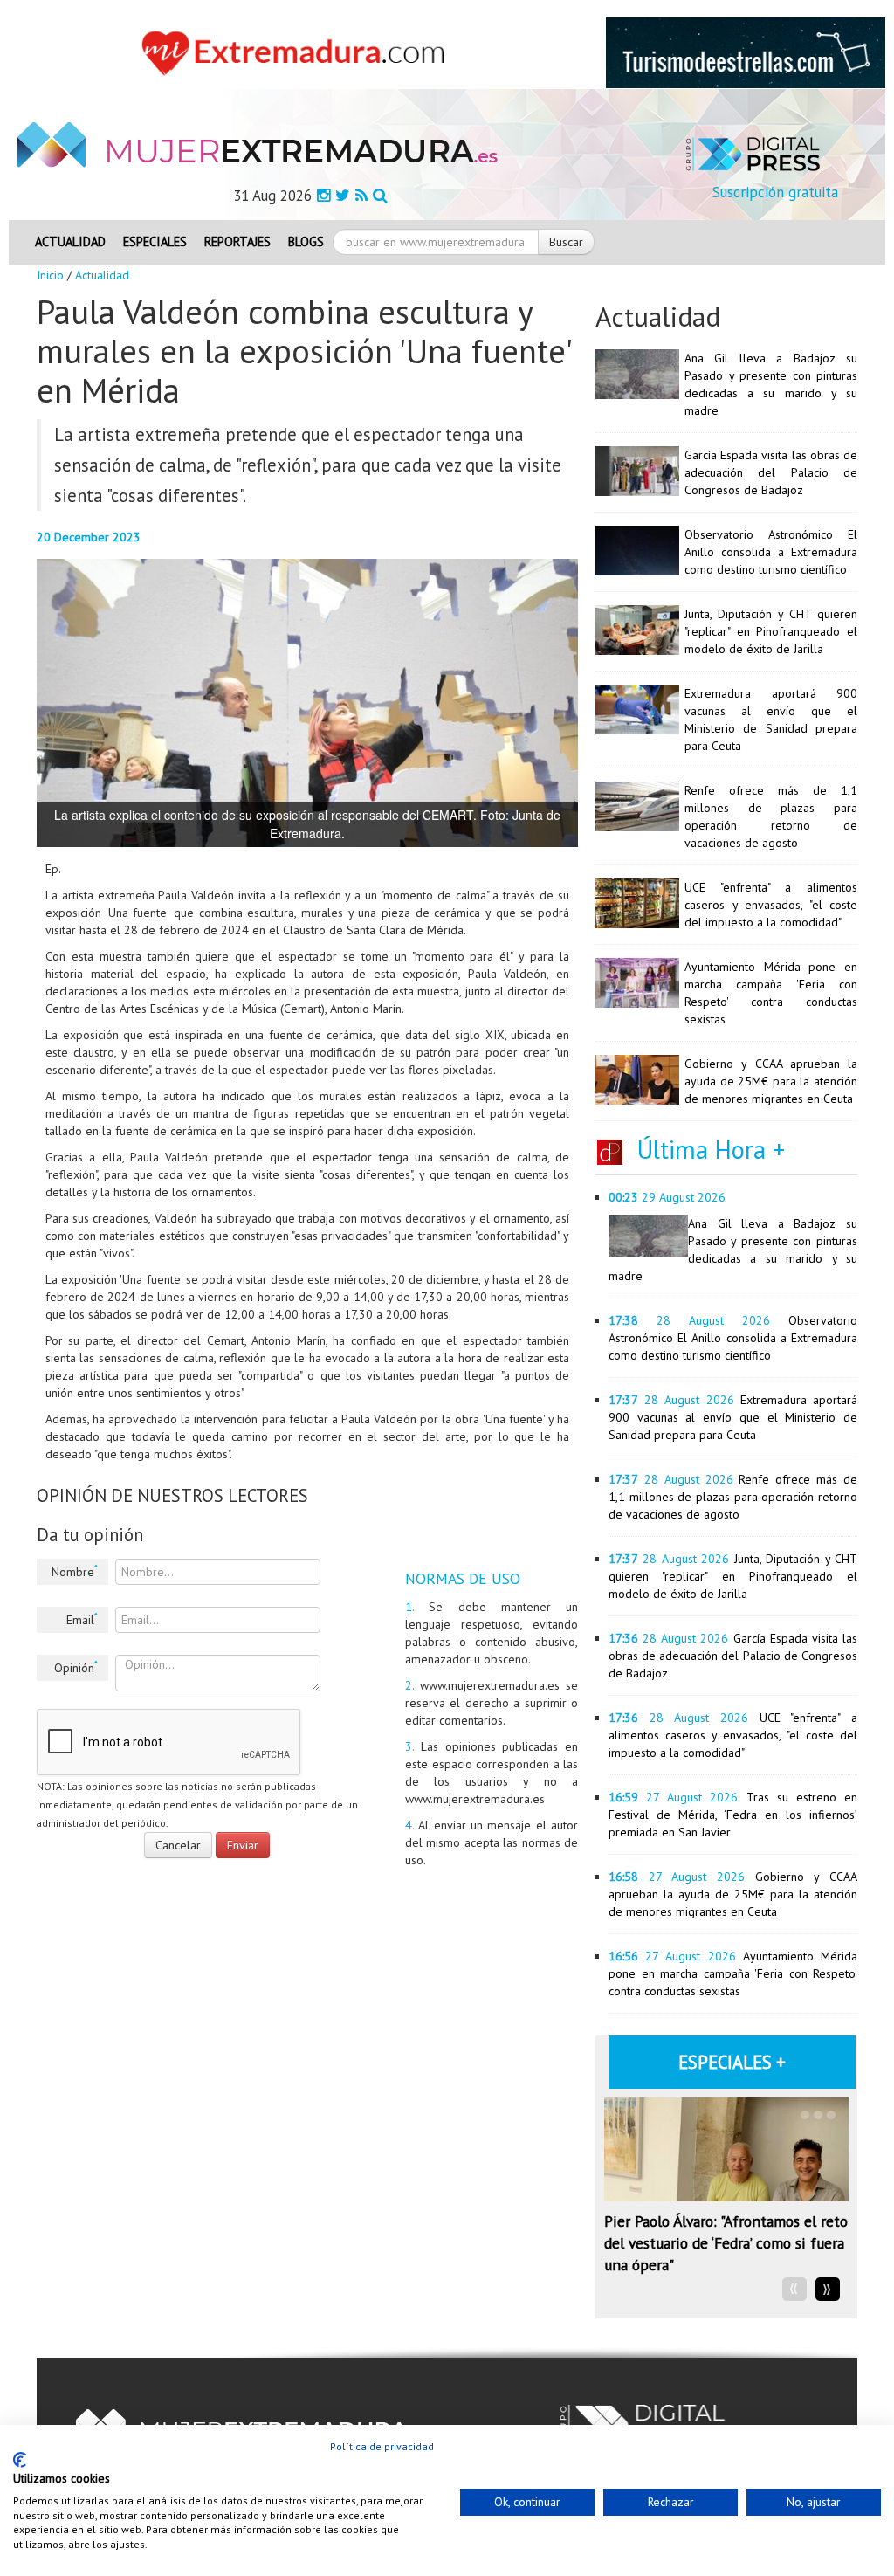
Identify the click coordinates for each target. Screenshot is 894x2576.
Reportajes (237, 241)
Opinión (76, 1667)
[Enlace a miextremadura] (298, 52)
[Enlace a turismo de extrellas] (746, 52)
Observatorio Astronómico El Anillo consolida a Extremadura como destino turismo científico (771, 552)
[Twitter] (343, 195)
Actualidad (70, 241)
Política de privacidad (382, 2446)
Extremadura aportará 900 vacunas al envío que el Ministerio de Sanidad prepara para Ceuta (733, 1417)
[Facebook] (323, 195)
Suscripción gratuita (775, 192)
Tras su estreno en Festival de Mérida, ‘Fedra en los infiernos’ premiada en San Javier (733, 1815)
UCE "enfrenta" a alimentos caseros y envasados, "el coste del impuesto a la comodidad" (771, 905)
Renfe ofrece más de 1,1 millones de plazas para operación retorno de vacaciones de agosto (733, 1497)
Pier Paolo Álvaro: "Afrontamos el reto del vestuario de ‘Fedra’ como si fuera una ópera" (726, 2243)
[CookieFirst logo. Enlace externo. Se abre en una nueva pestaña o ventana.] (20, 2460)
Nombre (75, 1571)
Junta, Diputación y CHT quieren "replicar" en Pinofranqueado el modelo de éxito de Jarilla (771, 631)
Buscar (566, 242)
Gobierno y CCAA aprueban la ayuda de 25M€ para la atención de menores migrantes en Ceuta (771, 1081)
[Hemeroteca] (380, 195)
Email (82, 1619)
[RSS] (361, 195)
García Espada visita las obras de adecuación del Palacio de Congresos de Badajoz (771, 472)
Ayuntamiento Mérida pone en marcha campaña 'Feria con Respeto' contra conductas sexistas (733, 1973)
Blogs (306, 241)
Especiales (155, 241)
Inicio (50, 275)
